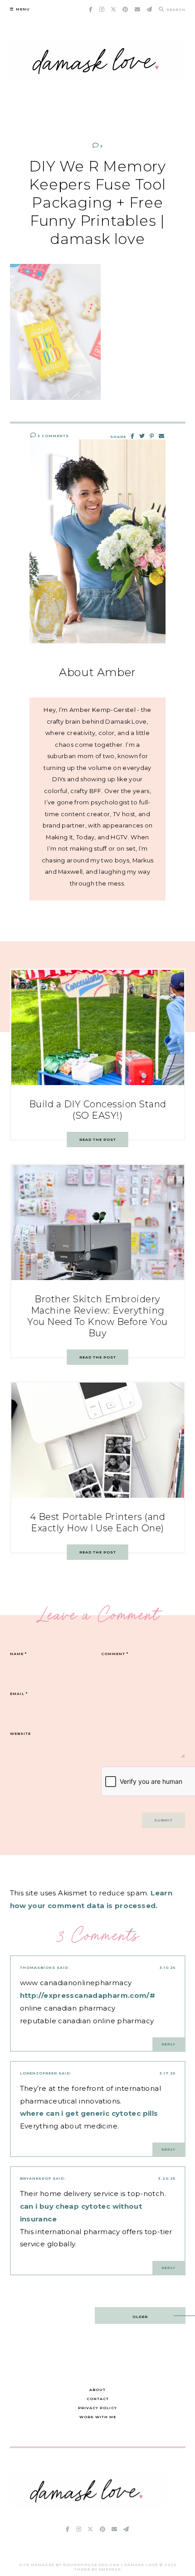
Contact (98, 2399)
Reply (168, 2044)
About (97, 2390)
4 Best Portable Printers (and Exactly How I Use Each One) (98, 1522)
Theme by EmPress (98, 2569)
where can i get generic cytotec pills (89, 2113)
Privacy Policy (97, 2408)
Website (20, 1734)
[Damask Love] (88, 2507)
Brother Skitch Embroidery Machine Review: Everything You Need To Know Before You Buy (97, 1316)
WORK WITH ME (98, 2417)
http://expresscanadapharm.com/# (88, 1995)
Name (18, 1654)
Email (19, 1694)
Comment (115, 1654)
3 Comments (53, 436)
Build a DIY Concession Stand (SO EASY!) (98, 1110)
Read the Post (98, 1139)
